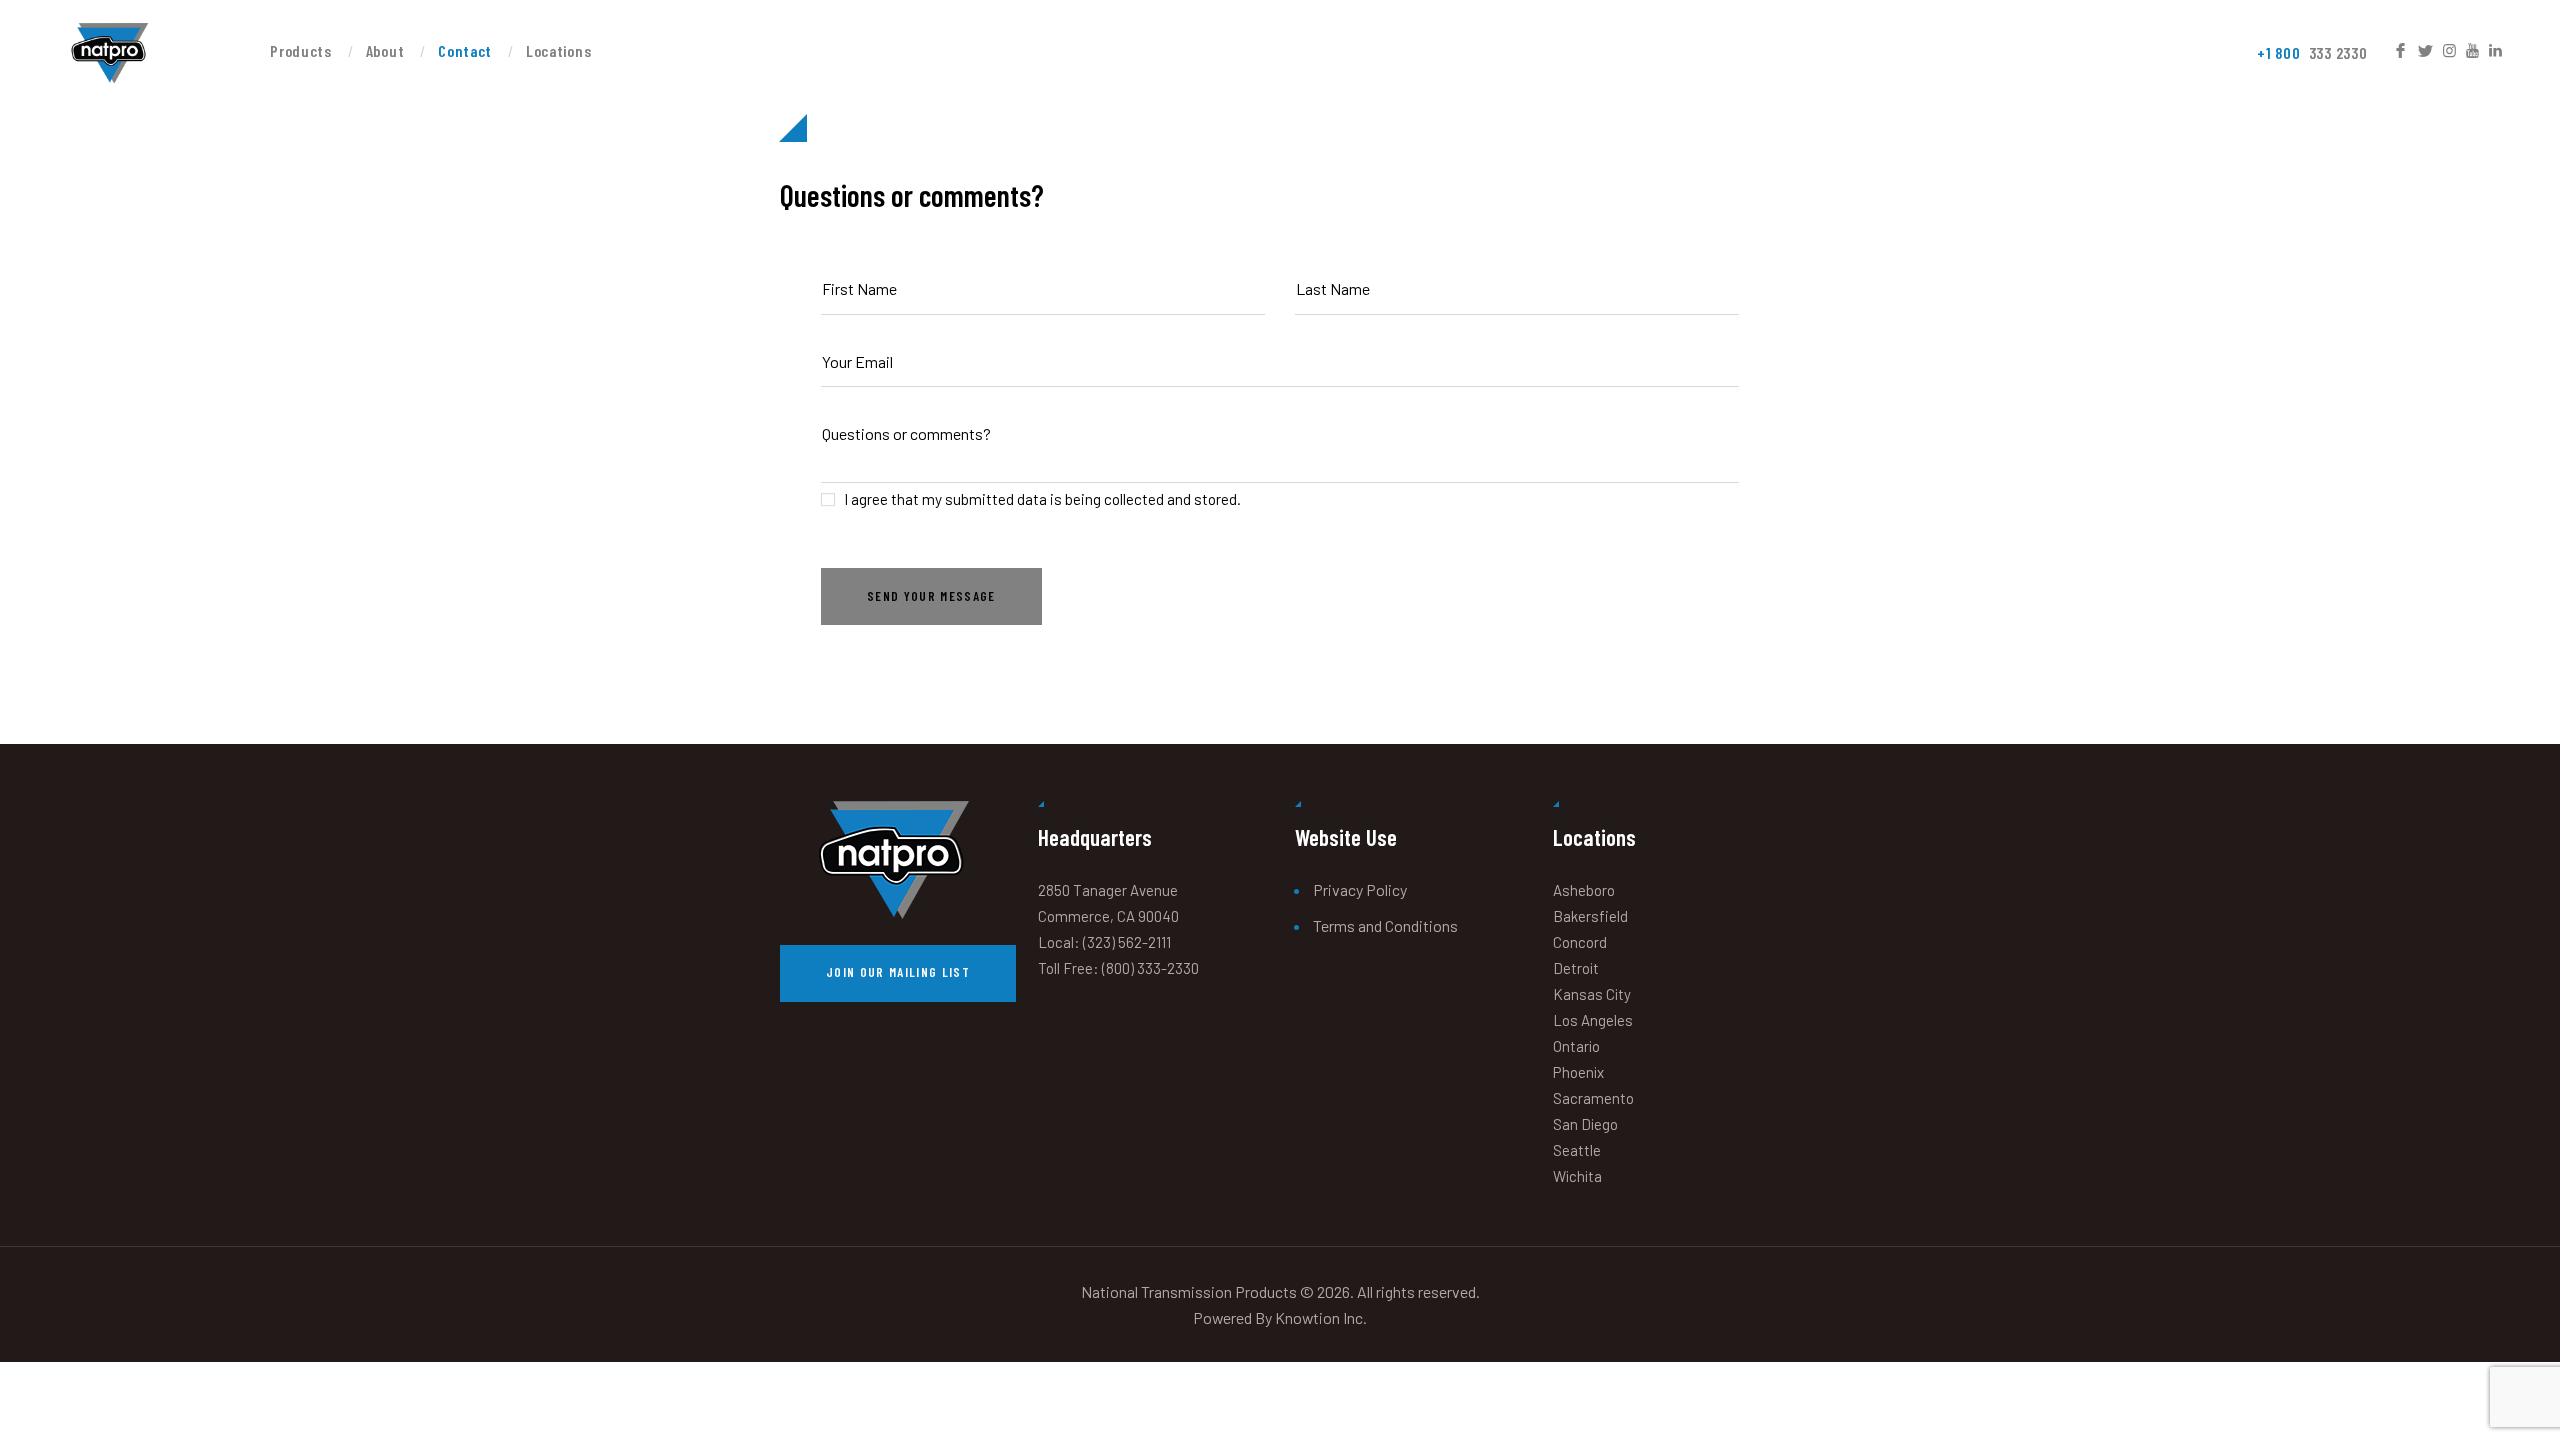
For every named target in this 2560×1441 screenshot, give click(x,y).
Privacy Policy (1360, 889)
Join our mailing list (898, 972)
